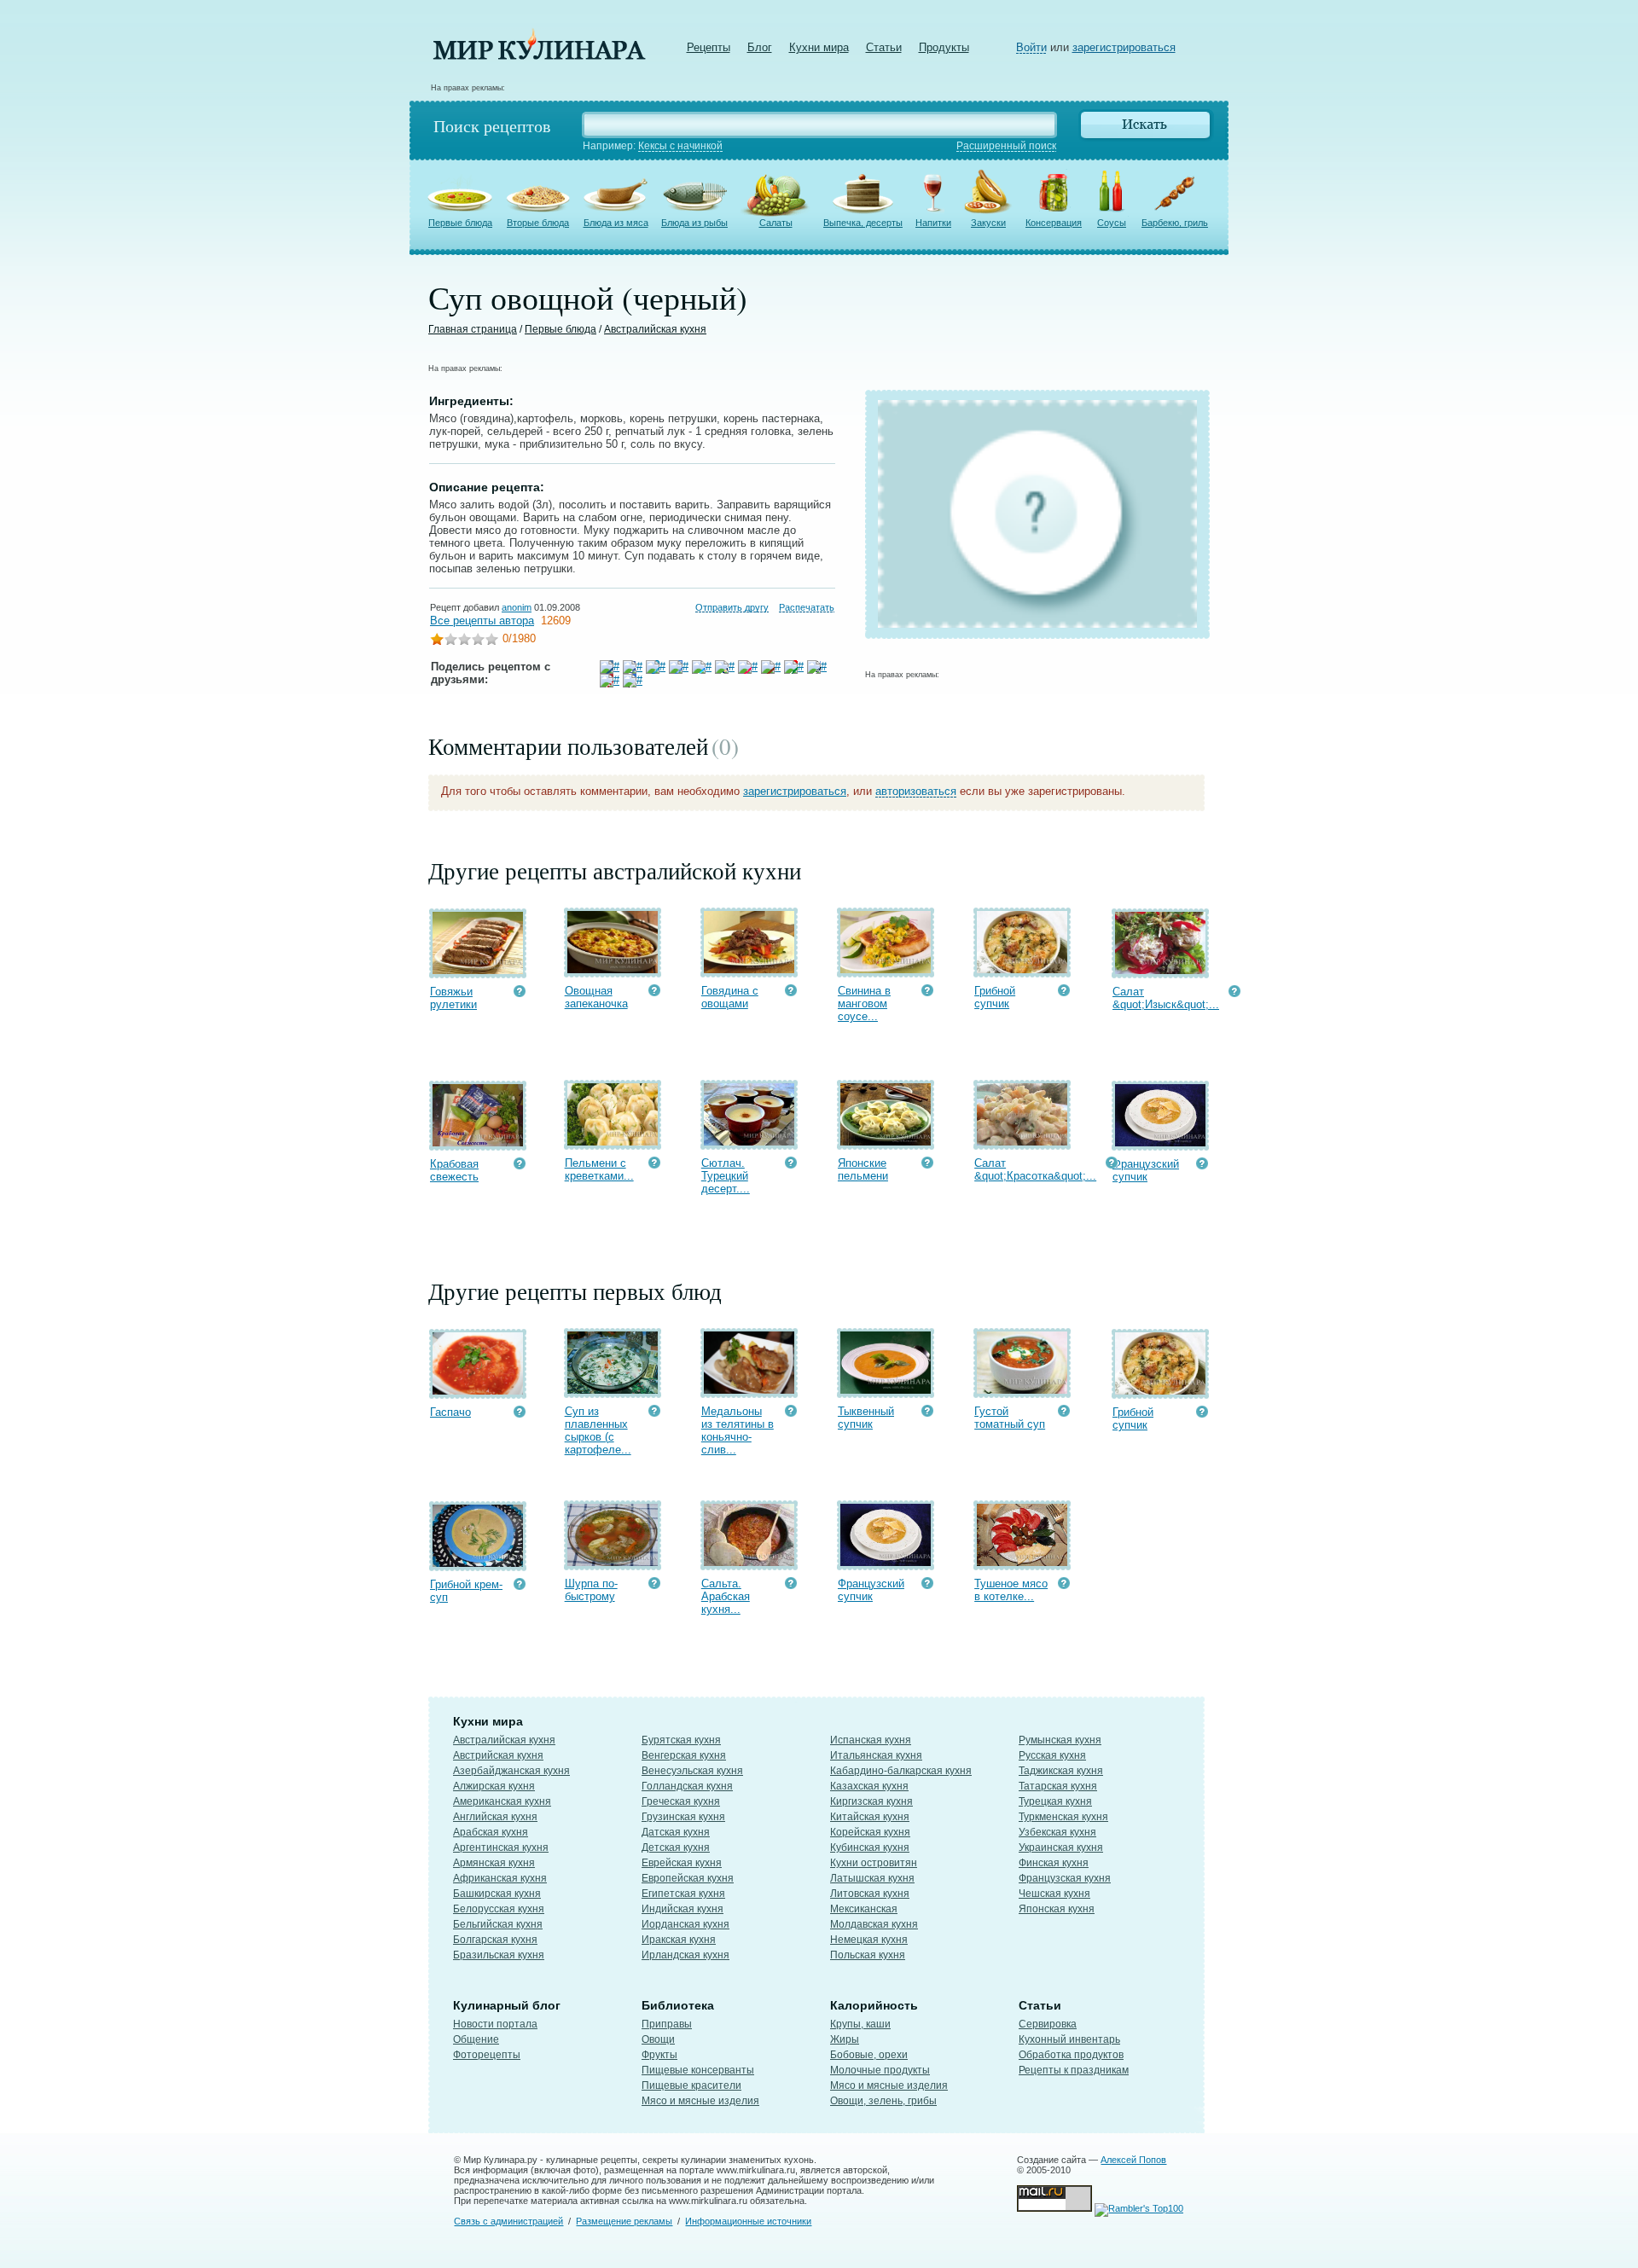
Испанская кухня (871, 1740)
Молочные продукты (880, 2070)
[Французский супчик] (1160, 1143)
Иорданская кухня (685, 1924)
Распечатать (807, 607)
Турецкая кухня (1055, 1801)
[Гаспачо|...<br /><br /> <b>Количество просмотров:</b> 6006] (520, 1414)
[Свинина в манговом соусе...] (886, 969)
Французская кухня (1065, 1878)
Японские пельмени (863, 1169)
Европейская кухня (688, 1878)
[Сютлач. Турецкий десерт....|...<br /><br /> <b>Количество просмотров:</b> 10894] (791, 1165)
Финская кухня (1054, 1863)
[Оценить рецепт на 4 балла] (478, 641)
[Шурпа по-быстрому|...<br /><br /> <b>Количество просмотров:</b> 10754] (654, 1585)
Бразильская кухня (499, 1955)
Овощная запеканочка (596, 997)
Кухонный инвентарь (1069, 2039)
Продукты (944, 47)
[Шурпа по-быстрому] (613, 1562)
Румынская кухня (1060, 1740)
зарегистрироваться (1124, 47)
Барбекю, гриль (1175, 223)
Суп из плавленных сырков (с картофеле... (598, 1430)
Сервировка (1048, 2024)
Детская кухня (676, 1847)
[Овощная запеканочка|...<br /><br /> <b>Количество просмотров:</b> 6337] (654, 992)
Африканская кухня (500, 1878)
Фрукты (659, 2055)
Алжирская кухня (494, 1786)
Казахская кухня (869, 1786)
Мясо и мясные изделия (700, 2101)
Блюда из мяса (616, 223)
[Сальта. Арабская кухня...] (749, 1562)
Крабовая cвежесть (454, 1170)
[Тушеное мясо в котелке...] (1022, 1562)
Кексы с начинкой (680, 146)
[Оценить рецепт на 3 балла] (464, 641)
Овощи (658, 2039)
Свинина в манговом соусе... (864, 1003)
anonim (517, 607)
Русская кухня (1052, 1755)
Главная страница (473, 329)
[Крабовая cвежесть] (478, 1143)
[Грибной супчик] (1022, 969)
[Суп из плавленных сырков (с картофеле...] (613, 1390)
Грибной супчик (995, 997)
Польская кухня (868, 1955)
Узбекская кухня (1057, 1832)
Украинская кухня (1061, 1847)
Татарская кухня (1058, 1786)
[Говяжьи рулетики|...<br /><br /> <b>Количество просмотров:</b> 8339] (520, 993)
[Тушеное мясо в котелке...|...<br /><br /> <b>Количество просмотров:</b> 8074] (1064, 1585)
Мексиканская (864, 1909)
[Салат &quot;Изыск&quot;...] (1160, 970)
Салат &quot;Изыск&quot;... (1166, 998)
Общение (476, 2039)
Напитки (933, 223)
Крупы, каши (860, 2024)
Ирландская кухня (685, 1955)
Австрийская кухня (498, 1755)
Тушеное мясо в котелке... (1011, 1590)
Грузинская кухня (683, 1817)
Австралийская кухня (655, 329)
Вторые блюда (538, 223)
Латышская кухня (872, 1878)
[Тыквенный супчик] (886, 1390)
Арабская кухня (491, 1832)
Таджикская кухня (1061, 1771)
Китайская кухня (870, 1817)
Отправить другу (732, 607)
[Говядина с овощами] (749, 969)
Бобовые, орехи (869, 2055)
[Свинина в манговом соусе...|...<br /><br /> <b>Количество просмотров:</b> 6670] (927, 992)
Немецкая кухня (869, 1940)
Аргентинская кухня (501, 1847)
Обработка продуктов (1071, 2055)
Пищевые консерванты (698, 2070)
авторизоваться (916, 791)
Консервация (1054, 223)
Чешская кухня (1054, 1894)
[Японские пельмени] (886, 1142)
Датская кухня (676, 1832)
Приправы (667, 2024)
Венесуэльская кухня (692, 1771)
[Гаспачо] (478, 1391)
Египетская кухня (683, 1894)
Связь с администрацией (508, 2221)
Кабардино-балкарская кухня (901, 1771)
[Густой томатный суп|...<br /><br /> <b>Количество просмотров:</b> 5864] (1064, 1413)
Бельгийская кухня (498, 1924)
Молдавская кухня (874, 1924)
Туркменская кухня (1063, 1817)
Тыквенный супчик (866, 1418)
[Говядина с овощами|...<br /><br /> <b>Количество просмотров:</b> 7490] (791, 992)
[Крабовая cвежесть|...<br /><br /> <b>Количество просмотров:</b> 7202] (520, 1166)
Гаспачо (450, 1412)
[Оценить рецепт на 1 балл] (437, 641)
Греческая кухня (681, 1801)
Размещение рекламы (624, 2221)
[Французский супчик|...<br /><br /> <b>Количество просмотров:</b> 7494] (1202, 1166)
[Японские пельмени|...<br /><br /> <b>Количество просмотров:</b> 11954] (927, 1165)
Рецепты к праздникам (1074, 2070)
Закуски (988, 223)
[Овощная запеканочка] (613, 969)
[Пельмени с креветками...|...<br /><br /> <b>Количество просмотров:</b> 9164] (654, 1165)
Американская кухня (502, 1801)
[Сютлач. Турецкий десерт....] (749, 1142)
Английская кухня (495, 1817)
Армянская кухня (494, 1863)
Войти (1031, 47)
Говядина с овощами (730, 997)
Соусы (1112, 223)
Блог (760, 47)
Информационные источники (748, 2221)
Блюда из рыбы (694, 223)
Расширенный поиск (1006, 146)
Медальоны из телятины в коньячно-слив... (738, 1430)
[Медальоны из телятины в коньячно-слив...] (749, 1390)
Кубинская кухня (870, 1847)
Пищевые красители (691, 2085)
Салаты (776, 223)
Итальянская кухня (876, 1755)
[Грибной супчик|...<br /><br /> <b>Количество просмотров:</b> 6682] (1064, 992)
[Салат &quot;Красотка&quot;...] (1022, 1142)
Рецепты (709, 47)
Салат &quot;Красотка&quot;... (1035, 1169)
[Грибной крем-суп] (478, 1563)
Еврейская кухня (682, 1863)
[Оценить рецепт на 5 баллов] (491, 641)
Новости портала (495, 2024)
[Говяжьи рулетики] (478, 970)
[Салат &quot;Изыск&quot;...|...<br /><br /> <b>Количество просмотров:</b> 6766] (1234, 993)
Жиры (845, 2039)
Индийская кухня (682, 1909)
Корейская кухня (870, 1832)
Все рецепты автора (482, 621)
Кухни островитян (874, 1863)
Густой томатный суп (1010, 1418)
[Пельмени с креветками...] (613, 1142)
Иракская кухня (679, 1940)
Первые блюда (460, 223)
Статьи (884, 47)
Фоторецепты (487, 2055)
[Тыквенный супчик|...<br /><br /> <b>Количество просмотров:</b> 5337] (927, 1413)
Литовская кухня (870, 1894)
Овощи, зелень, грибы (883, 2101)
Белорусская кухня (499, 1909)
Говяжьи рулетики (453, 998)
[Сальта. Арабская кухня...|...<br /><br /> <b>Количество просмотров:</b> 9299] (791, 1585)
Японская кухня (1057, 1909)
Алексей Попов (1133, 2160)
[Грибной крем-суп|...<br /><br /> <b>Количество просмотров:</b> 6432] (520, 1586)
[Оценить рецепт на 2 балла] (450, 641)
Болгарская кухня (495, 1940)
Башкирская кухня (497, 1894)
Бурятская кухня (681, 1740)
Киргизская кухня (871, 1801)
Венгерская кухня (684, 1755)
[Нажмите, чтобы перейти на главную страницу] (539, 56)
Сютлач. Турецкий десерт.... (726, 1176)
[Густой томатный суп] (1022, 1390)
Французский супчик (1146, 1170)
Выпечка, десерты (863, 223)
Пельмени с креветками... (599, 1169)
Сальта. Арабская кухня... (726, 1596)
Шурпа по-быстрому (591, 1590)
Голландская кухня (687, 1786)
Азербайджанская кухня (511, 1771)
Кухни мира (819, 47)
